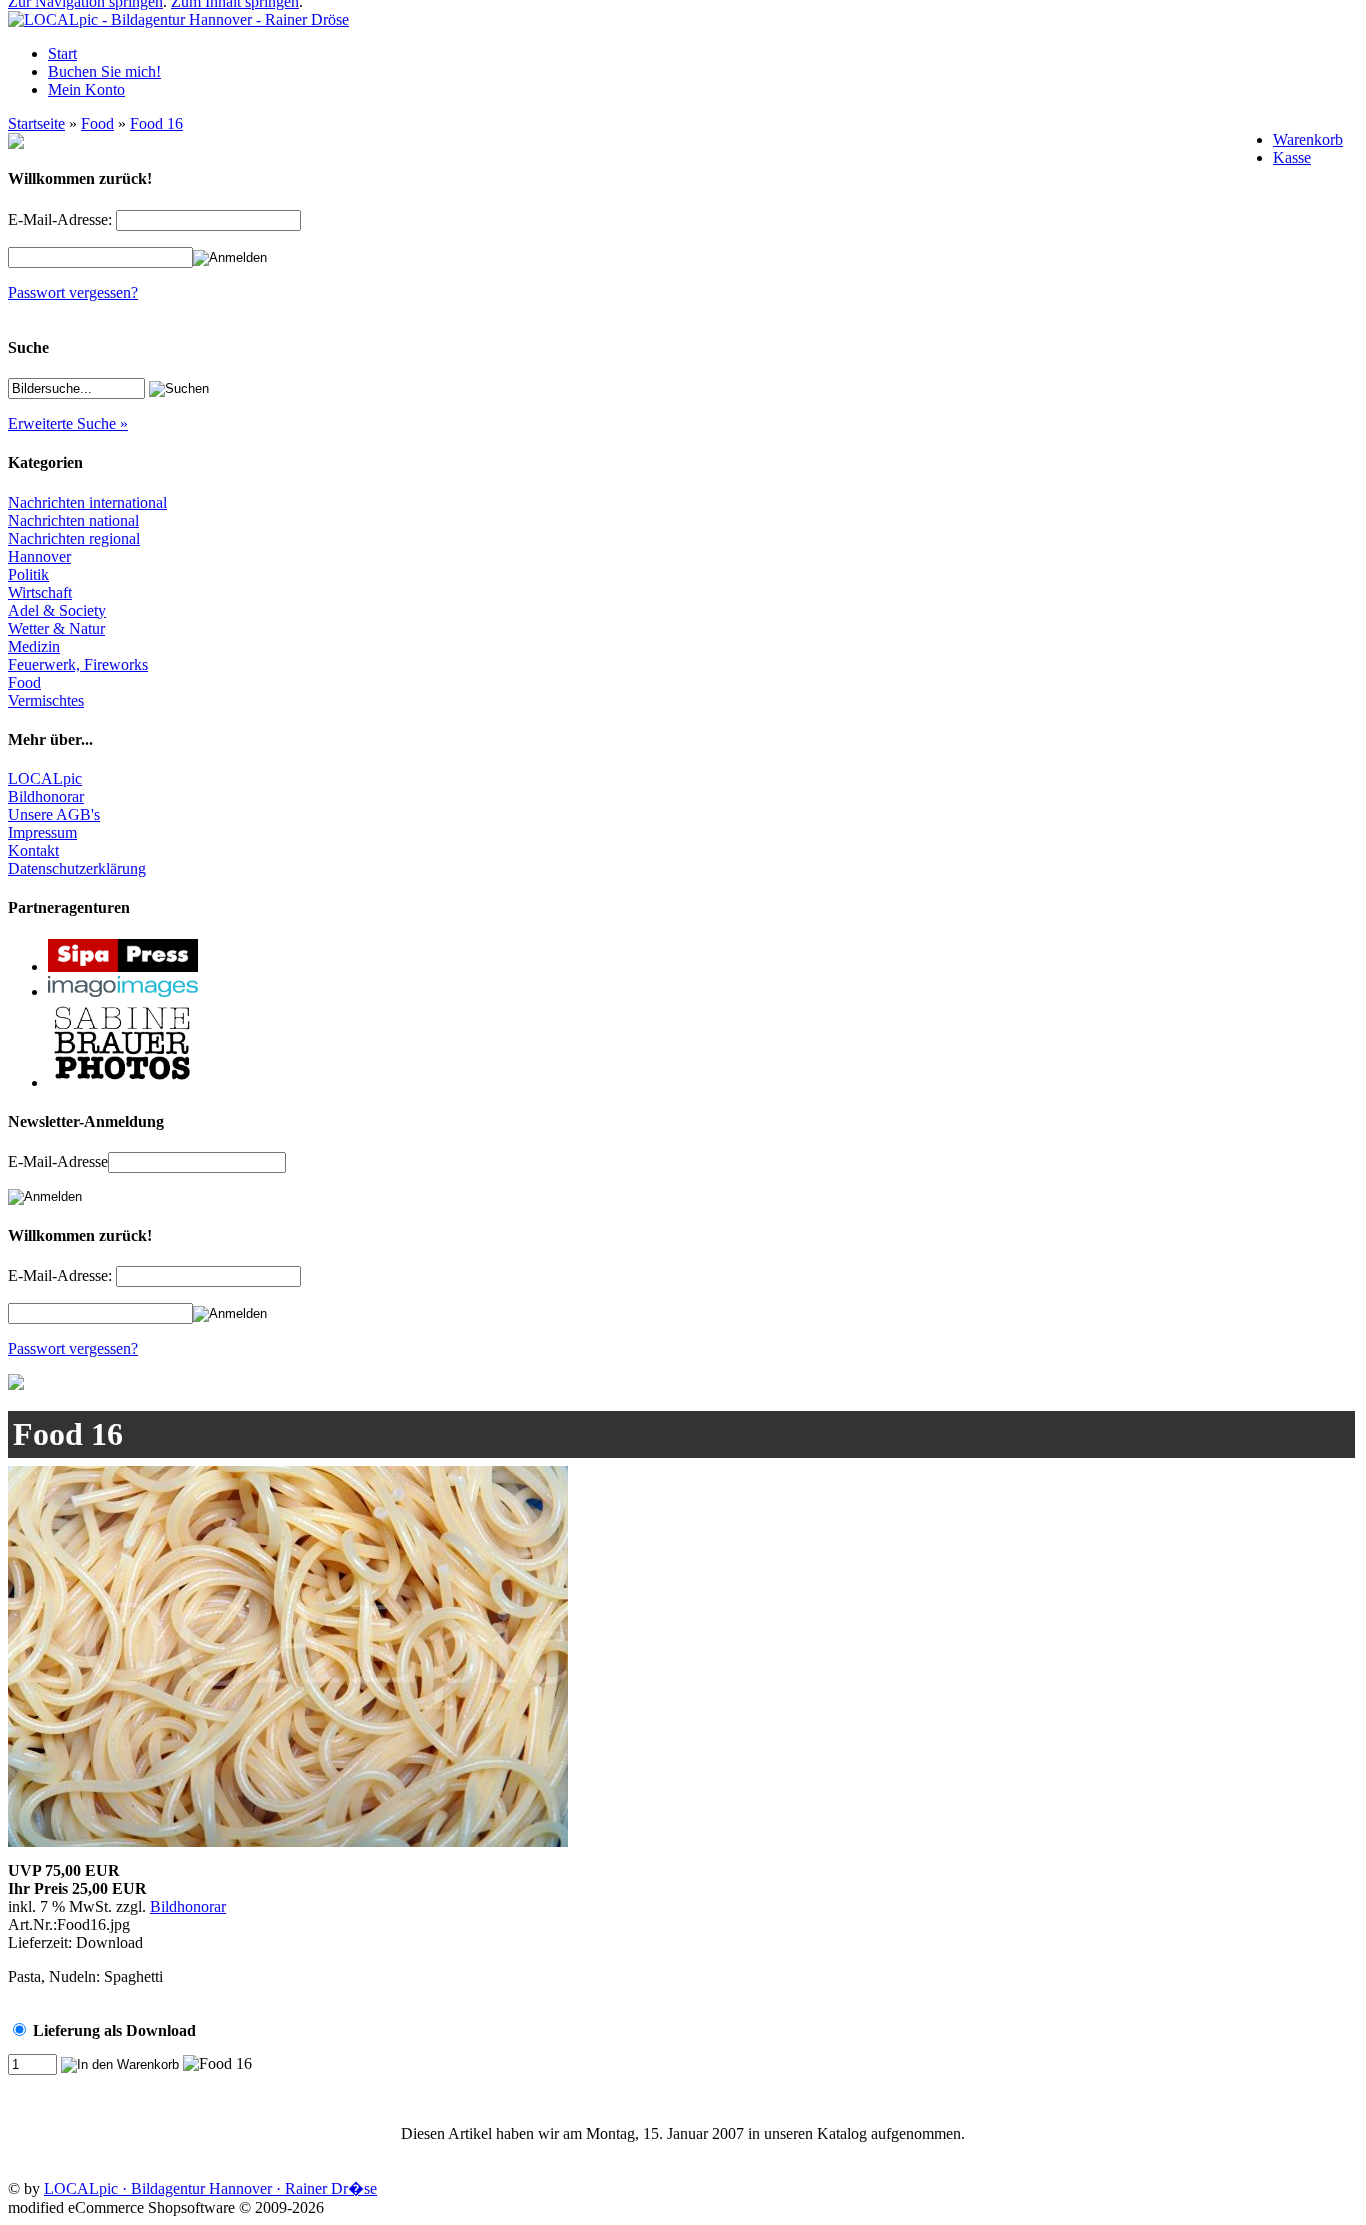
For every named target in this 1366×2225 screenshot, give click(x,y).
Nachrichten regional (74, 538)
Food (97, 123)
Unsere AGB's (54, 814)
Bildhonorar (46, 796)
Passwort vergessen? (73, 292)
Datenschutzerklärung (77, 868)
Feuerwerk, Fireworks (78, 664)
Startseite (36, 123)
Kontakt (33, 850)
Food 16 (156, 123)
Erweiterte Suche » (68, 423)
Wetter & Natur (56, 628)
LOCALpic (45, 778)
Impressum (42, 832)
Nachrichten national (73, 520)
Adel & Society (57, 610)
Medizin (34, 646)
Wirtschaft (40, 592)
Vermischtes (46, 700)
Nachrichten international (87, 502)
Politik (28, 574)
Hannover (39, 556)
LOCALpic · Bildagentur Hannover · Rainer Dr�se (210, 2188)
